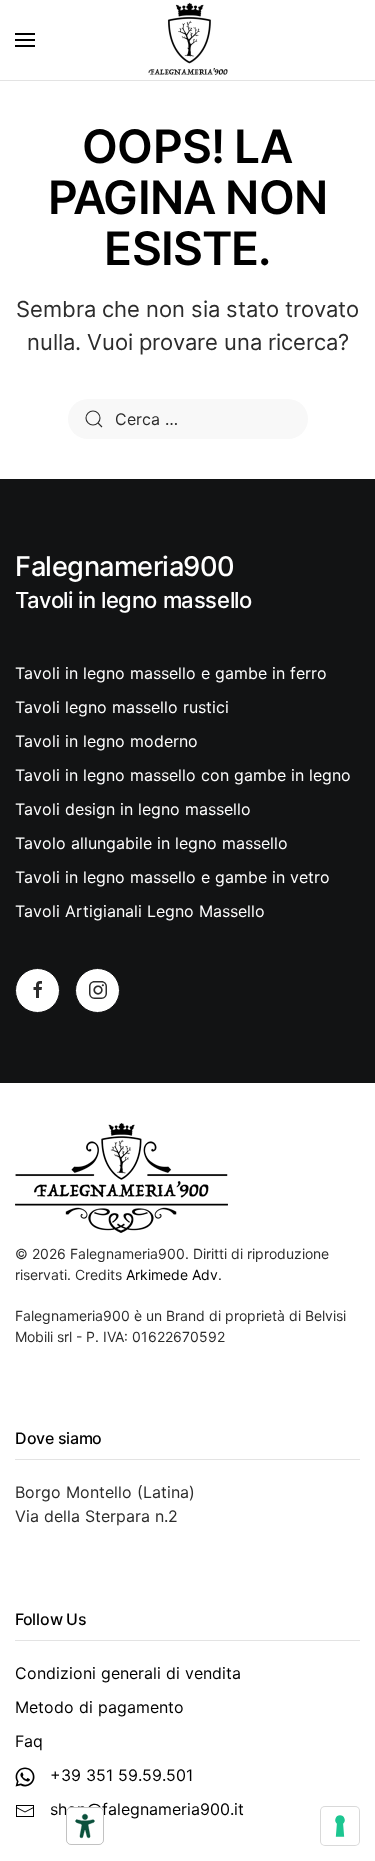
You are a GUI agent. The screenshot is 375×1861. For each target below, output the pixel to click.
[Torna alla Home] (188, 40)
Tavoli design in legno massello (133, 809)
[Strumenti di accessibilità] (85, 1826)
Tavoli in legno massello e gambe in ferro (171, 673)
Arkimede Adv (172, 1274)
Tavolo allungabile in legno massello (151, 843)
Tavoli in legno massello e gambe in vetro (172, 877)
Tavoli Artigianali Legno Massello (140, 911)
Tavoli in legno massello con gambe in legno (183, 775)
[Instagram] (97, 990)
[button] (25, 40)
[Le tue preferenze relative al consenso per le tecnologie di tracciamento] (340, 1826)
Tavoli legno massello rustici (122, 707)
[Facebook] (37, 990)
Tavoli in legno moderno (106, 741)
